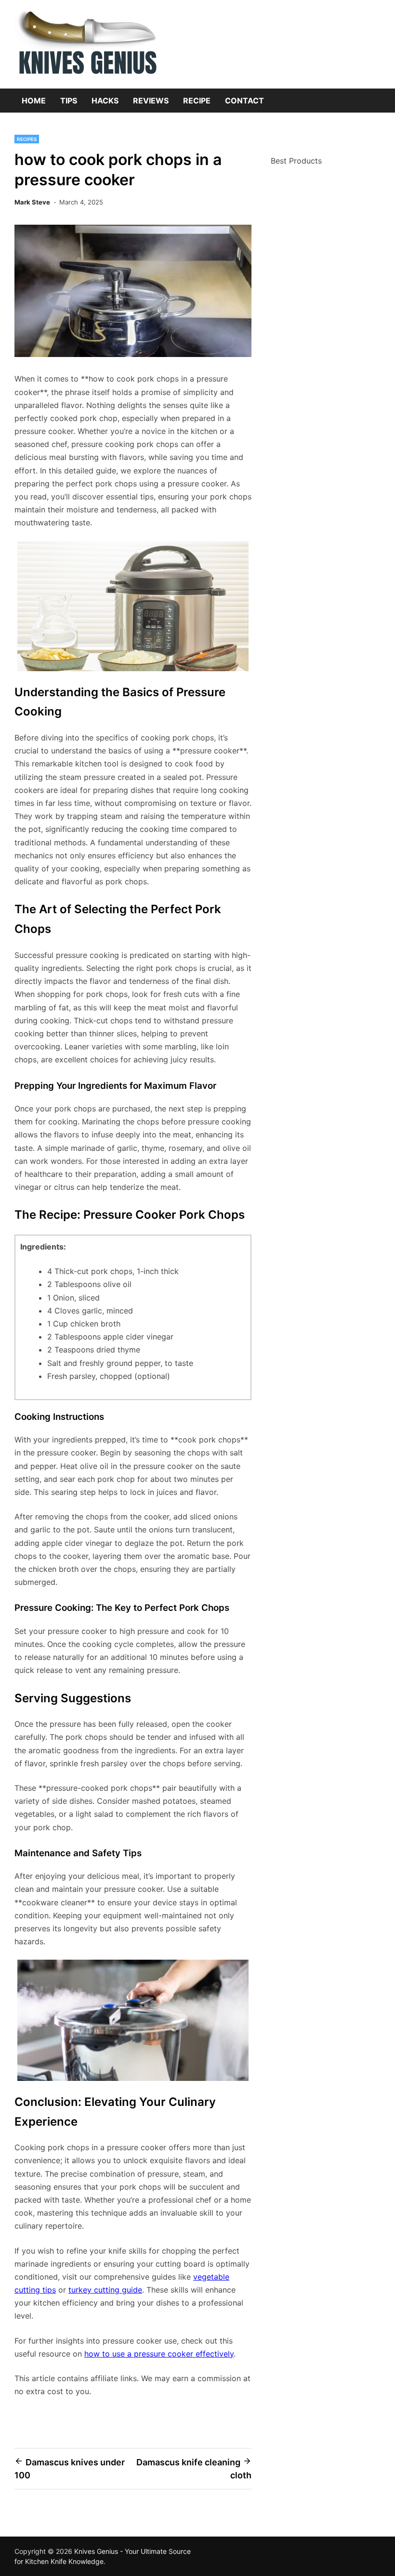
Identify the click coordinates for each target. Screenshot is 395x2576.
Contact (244, 101)
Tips (69, 101)
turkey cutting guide (105, 2290)
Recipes (27, 139)
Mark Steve (32, 202)
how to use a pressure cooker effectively (159, 2354)
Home (34, 101)
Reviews (151, 101)
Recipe (197, 101)
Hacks (105, 101)
